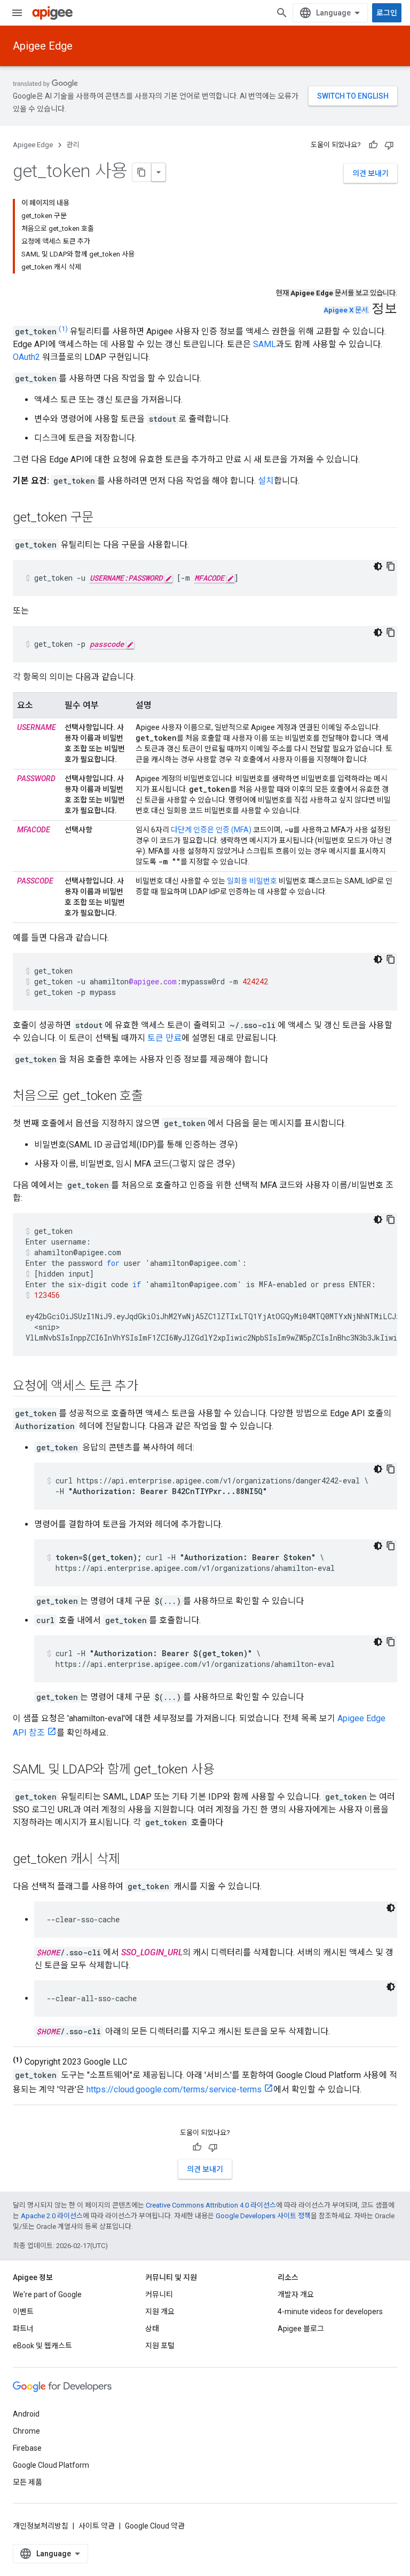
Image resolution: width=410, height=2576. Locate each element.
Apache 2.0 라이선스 (52, 2216)
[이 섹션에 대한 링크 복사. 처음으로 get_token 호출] (154, 1097)
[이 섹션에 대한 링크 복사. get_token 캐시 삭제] (130, 1860)
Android (26, 2414)
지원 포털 (160, 2346)
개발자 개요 (296, 2294)
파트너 (23, 2329)
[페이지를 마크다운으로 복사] (142, 172)
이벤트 (23, 2312)
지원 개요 (160, 2312)
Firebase (27, 2448)
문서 (346, 310)
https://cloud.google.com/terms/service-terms (174, 2089)
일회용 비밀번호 (252, 881)
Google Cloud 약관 (155, 2526)
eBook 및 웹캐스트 (42, 2346)
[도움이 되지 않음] (389, 145)
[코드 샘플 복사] (391, 566)
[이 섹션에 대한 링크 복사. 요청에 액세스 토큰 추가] (149, 1387)
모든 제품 (27, 2482)
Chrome (26, 2431)
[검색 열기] (282, 13)
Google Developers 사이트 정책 (263, 2216)
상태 (152, 2329)
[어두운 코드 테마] (378, 566)
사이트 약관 (97, 2526)
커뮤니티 (159, 2294)
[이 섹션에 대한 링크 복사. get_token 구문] (104, 518)
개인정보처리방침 (41, 2526)
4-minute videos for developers (330, 2312)
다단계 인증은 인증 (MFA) (211, 830)
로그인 (387, 13)
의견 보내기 (370, 173)
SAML (265, 344)
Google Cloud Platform (51, 2465)
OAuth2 (26, 357)
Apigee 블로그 (301, 2329)
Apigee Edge (43, 46)
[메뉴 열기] (17, 13)
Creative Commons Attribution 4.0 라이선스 (211, 2205)
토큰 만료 (164, 1038)
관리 (73, 145)
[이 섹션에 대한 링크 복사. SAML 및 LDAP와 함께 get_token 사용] (225, 1770)
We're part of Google (47, 2294)
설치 (266, 481)
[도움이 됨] (373, 145)
